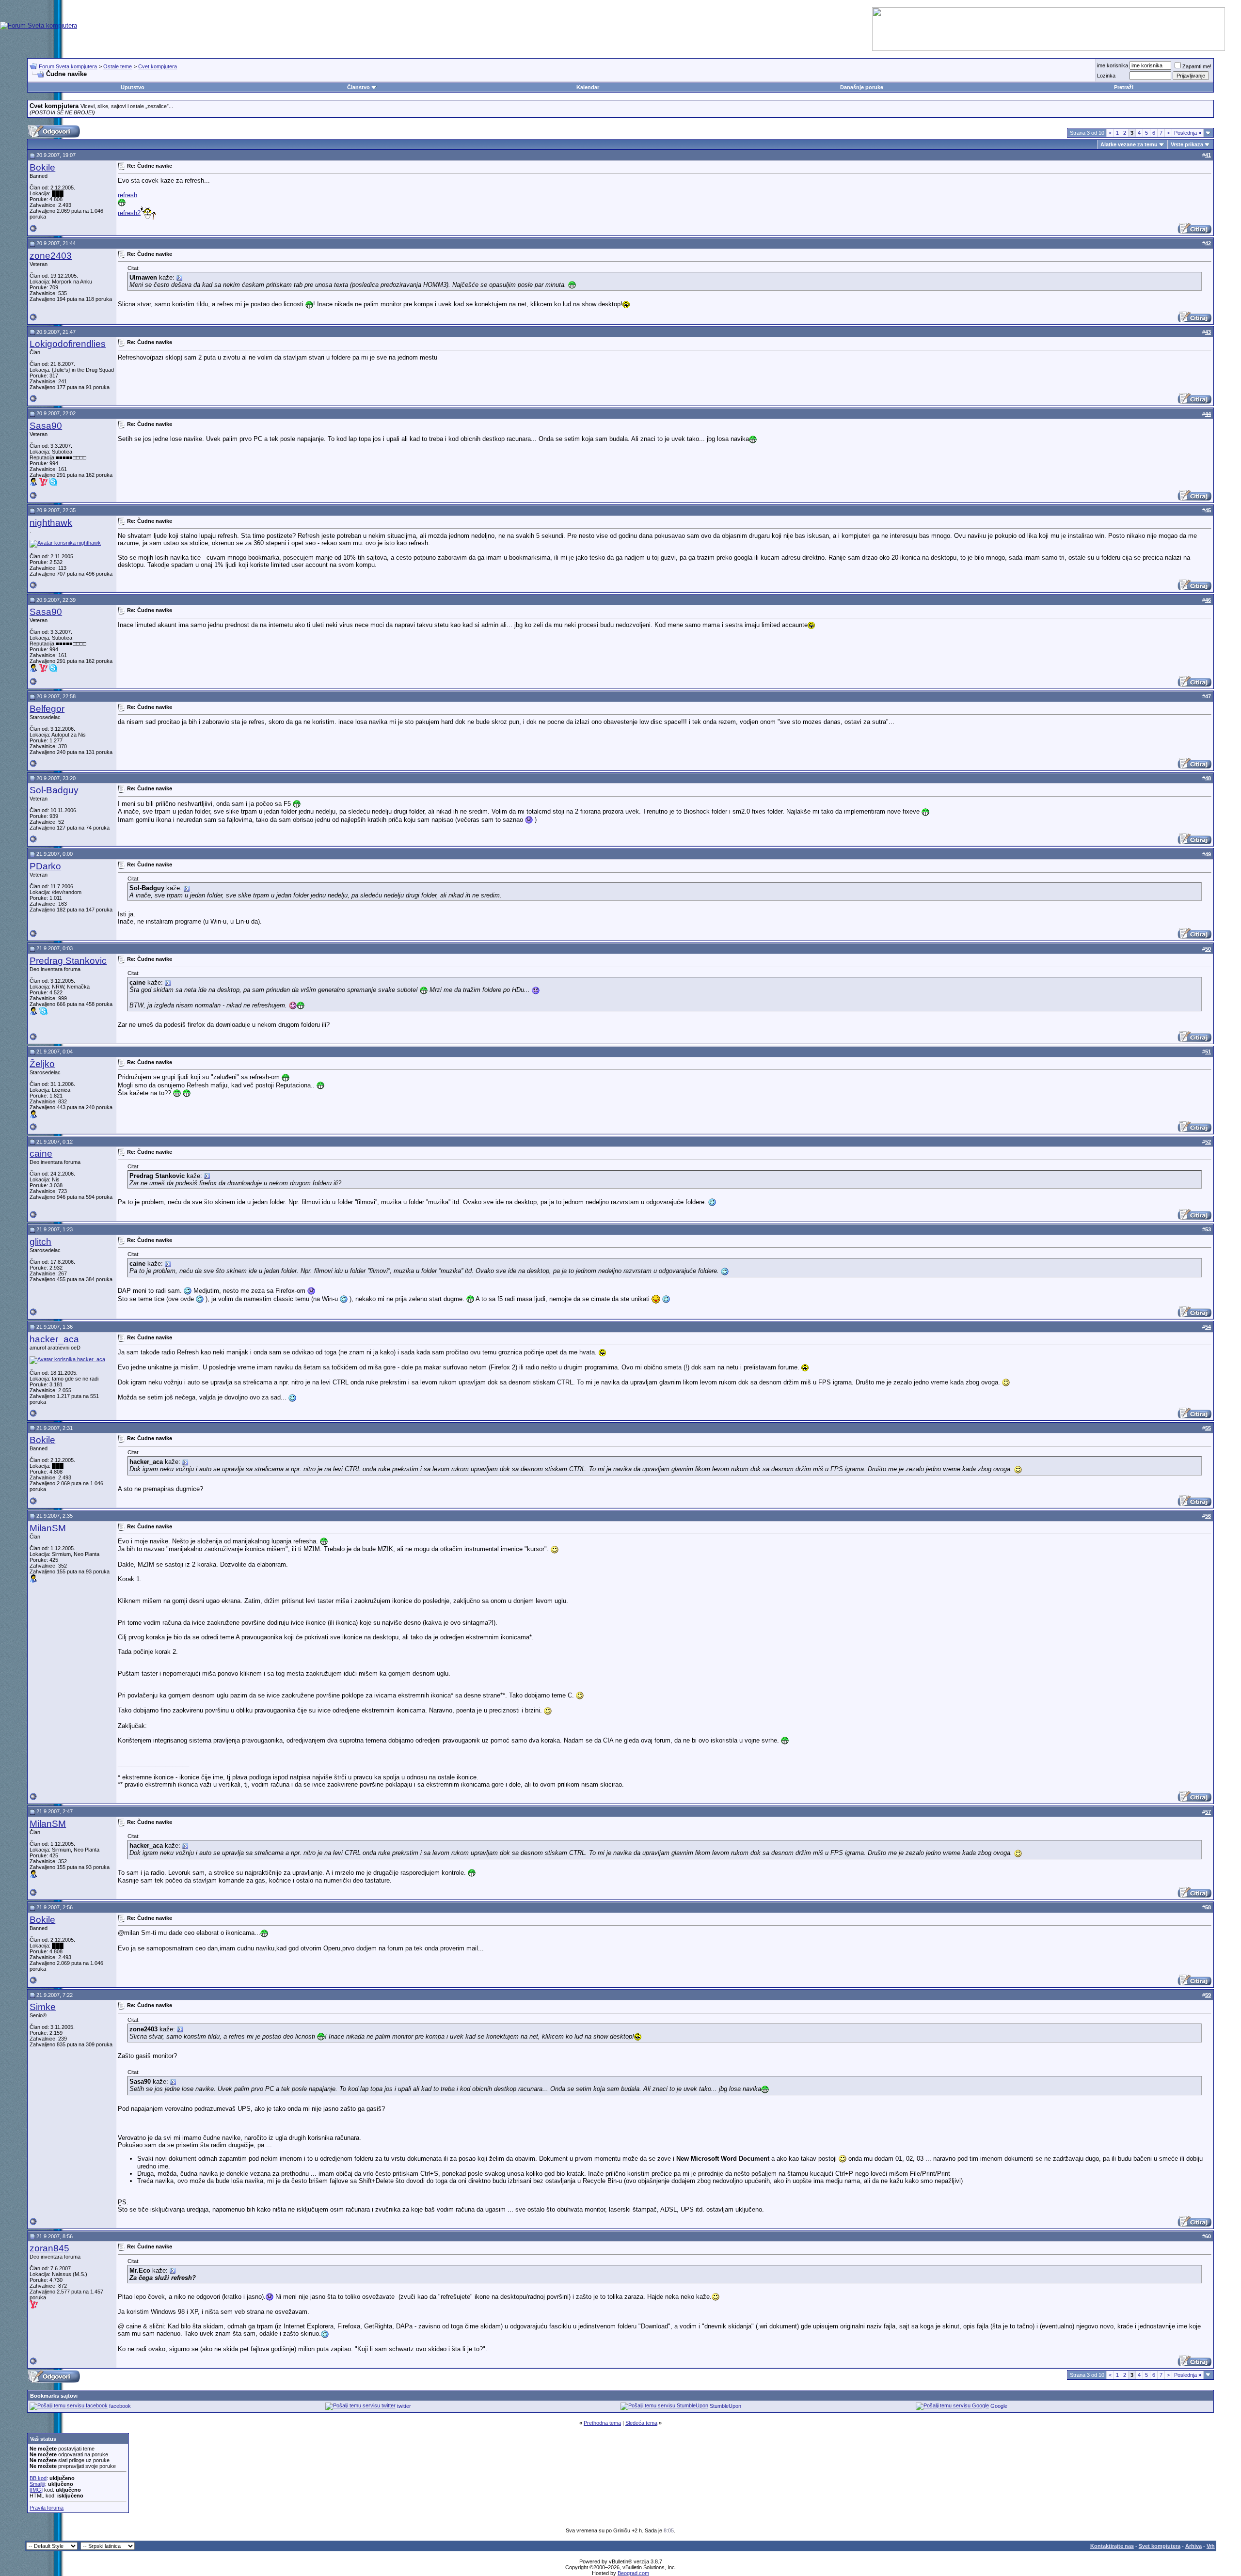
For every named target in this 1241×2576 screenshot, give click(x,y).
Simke (43, 2007)
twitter (404, 2406)
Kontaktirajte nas (1112, 2546)
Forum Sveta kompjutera (68, 66)
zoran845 (49, 2248)
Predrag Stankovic (68, 961)
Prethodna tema (602, 2423)
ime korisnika (1113, 65)
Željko (42, 1064)
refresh (127, 195)
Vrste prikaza (1187, 144)
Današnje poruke (862, 87)
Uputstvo (133, 87)
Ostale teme (118, 66)
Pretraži (1124, 87)
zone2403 (51, 256)
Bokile (42, 167)
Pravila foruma (47, 2508)
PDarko (45, 866)
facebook (120, 2406)
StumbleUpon (725, 2406)
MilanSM (48, 1528)
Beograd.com (633, 2573)
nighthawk (51, 523)
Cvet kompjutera (158, 66)
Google (999, 2406)
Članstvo (358, 87)
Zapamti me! (1197, 66)
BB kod (38, 2478)
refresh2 (129, 212)
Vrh (1211, 2546)
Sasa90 (46, 426)
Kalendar (588, 87)
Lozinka (1106, 76)
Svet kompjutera (1160, 2546)
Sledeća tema (641, 2423)
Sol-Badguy (54, 790)
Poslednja (1188, 133)
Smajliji (37, 2484)
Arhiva (1193, 2546)
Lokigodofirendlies (68, 344)
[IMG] (36, 2490)
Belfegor (47, 709)
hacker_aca (54, 1339)
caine (41, 1154)
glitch (40, 1242)
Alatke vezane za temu (1129, 144)
